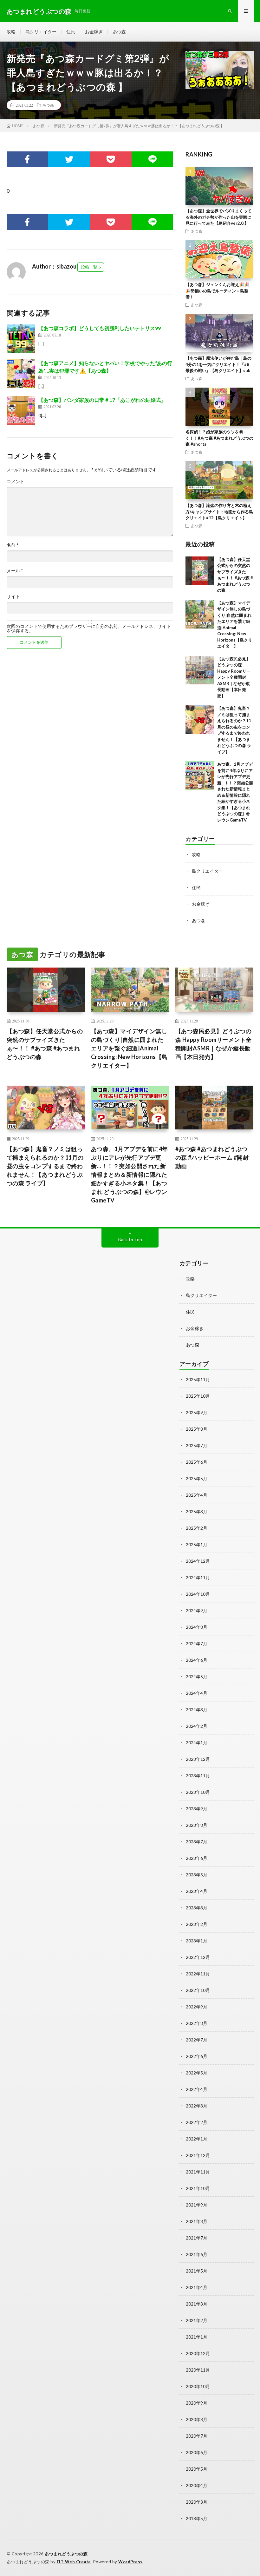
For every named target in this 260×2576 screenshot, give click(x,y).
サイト (13, 596)
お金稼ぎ (94, 32)
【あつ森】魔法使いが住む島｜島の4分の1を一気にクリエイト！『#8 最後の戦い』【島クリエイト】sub (218, 364)
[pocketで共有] (110, 159)
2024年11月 (198, 1578)
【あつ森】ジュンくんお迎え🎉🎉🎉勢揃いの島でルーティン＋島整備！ (217, 291)
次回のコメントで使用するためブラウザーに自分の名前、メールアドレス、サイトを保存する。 (89, 629)
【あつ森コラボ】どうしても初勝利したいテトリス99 (100, 328)
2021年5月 (197, 2271)
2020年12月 (198, 2353)
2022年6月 (197, 2056)
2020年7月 (197, 2436)
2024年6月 (197, 1660)
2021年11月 (198, 2172)
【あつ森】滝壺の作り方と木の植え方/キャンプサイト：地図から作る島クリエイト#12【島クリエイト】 (219, 512)
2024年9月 (197, 1611)
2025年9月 (197, 1412)
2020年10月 (198, 2386)
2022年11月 (198, 1974)
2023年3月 (197, 1908)
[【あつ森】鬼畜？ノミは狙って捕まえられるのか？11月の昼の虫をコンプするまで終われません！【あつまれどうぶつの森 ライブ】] (200, 720)
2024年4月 (197, 1693)
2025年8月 (197, 1429)
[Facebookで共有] (27, 159)
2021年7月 (197, 2238)
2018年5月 (197, 2518)
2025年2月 (197, 1528)
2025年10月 (198, 1396)
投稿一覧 (89, 267)
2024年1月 (197, 1743)
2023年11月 (198, 1776)
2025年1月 (197, 1544)
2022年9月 (197, 2007)
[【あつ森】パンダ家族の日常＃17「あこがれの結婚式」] (21, 410)
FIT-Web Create (74, 2562)
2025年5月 (197, 1478)
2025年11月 (198, 1379)
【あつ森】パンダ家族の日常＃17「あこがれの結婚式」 (102, 400)
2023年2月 (197, 1924)
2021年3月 (197, 2304)
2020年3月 (197, 2502)
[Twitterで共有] (69, 159)
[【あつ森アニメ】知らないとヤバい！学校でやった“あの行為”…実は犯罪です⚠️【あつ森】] (21, 374)
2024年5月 (197, 1677)
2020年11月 (198, 2370)
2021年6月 (197, 2254)
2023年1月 (197, 1941)
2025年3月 (197, 1511)
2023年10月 (198, 1792)
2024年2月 (197, 1726)
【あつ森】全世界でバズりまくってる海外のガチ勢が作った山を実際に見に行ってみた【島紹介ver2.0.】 (218, 217)
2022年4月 (197, 2089)
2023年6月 (197, 1858)
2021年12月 (198, 2155)
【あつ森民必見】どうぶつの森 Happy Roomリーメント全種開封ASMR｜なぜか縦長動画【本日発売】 (234, 677)
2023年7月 (197, 1842)
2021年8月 (197, 2221)
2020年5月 (197, 2469)
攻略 (11, 32)
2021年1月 (197, 2337)
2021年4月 (197, 2287)
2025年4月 (197, 1495)
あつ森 (119, 32)
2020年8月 (197, 2419)
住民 (71, 32)
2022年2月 (197, 2122)
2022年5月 (197, 2073)
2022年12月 (198, 1957)
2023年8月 (197, 1825)
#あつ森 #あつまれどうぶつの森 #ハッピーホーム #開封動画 (212, 1157)
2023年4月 (197, 1891)
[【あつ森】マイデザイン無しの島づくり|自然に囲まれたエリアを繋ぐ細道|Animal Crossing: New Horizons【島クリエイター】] (200, 614)
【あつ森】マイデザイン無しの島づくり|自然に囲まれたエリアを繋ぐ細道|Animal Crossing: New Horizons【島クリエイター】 (129, 1048)
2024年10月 (198, 1594)
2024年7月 (197, 1644)
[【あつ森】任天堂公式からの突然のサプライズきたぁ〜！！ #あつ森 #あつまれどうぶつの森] (200, 571)
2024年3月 (197, 1710)
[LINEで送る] (152, 159)
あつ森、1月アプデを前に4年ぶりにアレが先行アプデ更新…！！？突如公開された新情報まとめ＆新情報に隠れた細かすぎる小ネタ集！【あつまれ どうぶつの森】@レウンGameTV (130, 1175)
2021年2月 (197, 2320)
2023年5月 (197, 1875)
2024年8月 (197, 1627)
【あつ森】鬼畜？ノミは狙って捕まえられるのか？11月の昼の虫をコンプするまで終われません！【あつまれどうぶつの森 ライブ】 (45, 1166)
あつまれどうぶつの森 (66, 2554)
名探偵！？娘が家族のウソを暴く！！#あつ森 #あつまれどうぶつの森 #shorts (219, 438)
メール (15, 571)
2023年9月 (197, 1809)
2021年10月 (198, 2188)
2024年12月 (198, 1561)
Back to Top (130, 1239)
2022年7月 (197, 2040)
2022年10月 (198, 1990)
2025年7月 (197, 1445)
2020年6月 (197, 2452)
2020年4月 (197, 2485)
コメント (16, 482)
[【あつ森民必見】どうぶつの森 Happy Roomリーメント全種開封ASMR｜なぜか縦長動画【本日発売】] (200, 670)
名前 (13, 545)
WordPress (130, 2562)
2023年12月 (198, 1759)
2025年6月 (197, 1462)
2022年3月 (197, 2106)
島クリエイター (41, 32)
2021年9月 (197, 2205)
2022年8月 (197, 2023)
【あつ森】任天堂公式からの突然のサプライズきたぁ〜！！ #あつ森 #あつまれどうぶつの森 (45, 1044)
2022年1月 (197, 2139)
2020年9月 (197, 2403)
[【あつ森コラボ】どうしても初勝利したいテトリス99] (21, 339)
